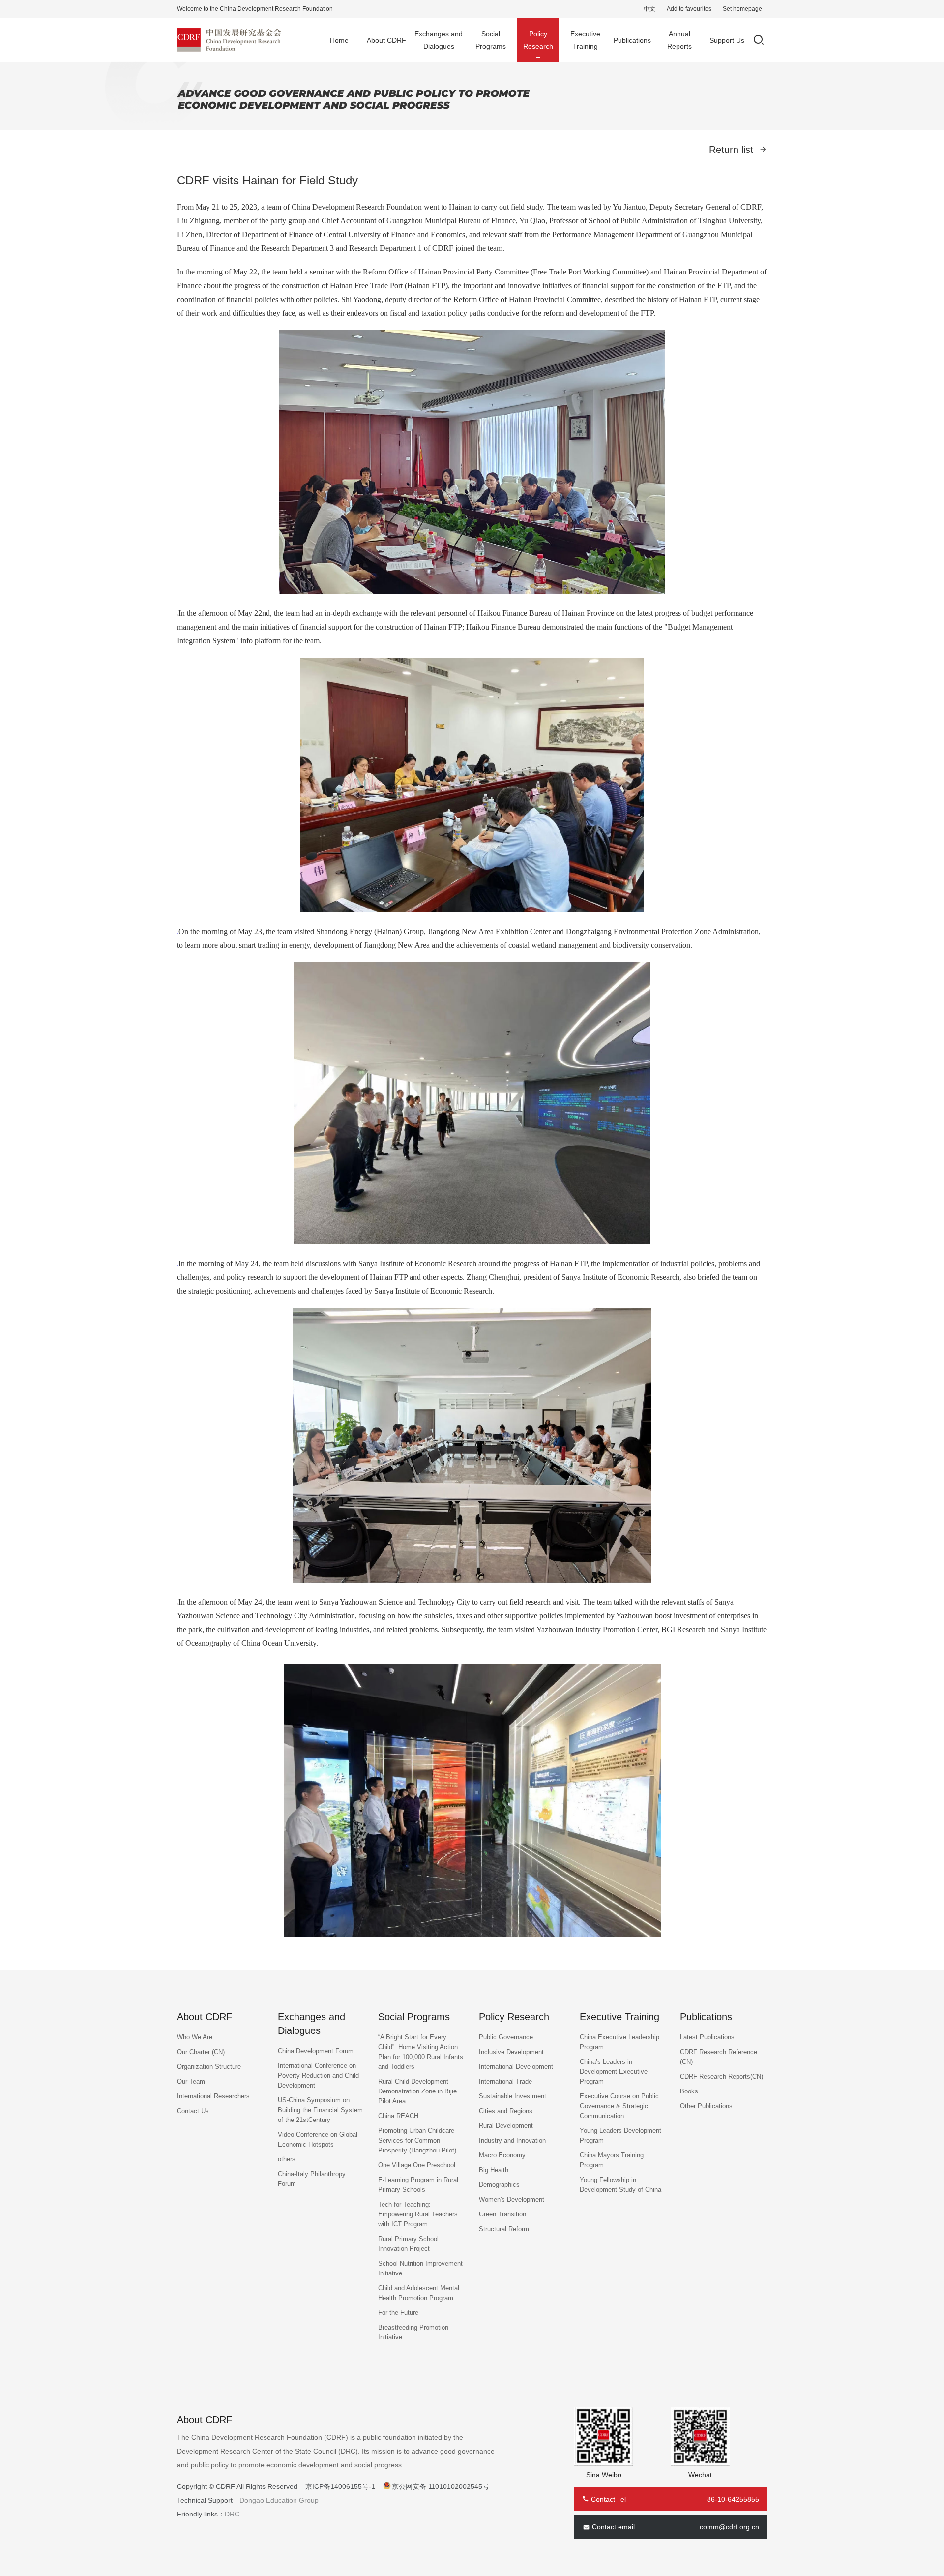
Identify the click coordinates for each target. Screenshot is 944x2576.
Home (339, 40)
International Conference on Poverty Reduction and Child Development (318, 2076)
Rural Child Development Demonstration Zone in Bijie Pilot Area (417, 2091)
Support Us (727, 40)
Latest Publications (707, 2037)
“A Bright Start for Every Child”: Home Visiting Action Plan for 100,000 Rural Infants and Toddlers (421, 2052)
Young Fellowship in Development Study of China (620, 2185)
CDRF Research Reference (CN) (719, 2057)
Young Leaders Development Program (620, 2136)
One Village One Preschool (417, 2165)
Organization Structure (209, 2067)
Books (689, 2091)
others (287, 2159)
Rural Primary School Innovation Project (408, 2244)
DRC (232, 2514)
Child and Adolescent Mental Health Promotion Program (419, 2293)
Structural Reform (504, 2229)
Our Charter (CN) (201, 2052)
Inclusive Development (511, 2052)
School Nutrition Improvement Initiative (420, 2268)
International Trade (505, 2081)
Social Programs (491, 40)
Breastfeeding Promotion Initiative (413, 2332)
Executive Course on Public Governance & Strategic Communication (619, 2106)
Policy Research (538, 40)
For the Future (398, 2313)
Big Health (494, 2170)
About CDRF (386, 40)
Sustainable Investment (513, 2096)
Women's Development (512, 2199)
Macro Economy (502, 2155)
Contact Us (193, 2111)
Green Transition (502, 2214)
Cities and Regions (506, 2111)
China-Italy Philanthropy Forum (312, 2179)
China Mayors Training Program (612, 2160)
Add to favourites (689, 9)
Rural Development (506, 2126)
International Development (516, 2067)
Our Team (191, 2081)
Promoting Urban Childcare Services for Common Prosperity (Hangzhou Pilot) (417, 2140)
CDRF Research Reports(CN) (722, 2076)
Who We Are (195, 2037)
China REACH (398, 2116)
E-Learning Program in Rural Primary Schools (418, 2185)
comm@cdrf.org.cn (729, 2527)
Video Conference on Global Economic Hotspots (318, 2139)
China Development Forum (316, 2051)
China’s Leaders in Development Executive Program (614, 2072)
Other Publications (706, 2106)
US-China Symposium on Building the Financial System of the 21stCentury (320, 2110)
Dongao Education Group (279, 2500)
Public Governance (506, 2037)
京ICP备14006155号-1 (340, 2486)
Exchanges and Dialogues (439, 40)
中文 (649, 9)
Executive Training (585, 40)
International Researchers (213, 2096)
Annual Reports (679, 40)
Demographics (499, 2185)
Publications (632, 40)
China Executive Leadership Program (619, 2042)
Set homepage (742, 9)
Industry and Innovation (512, 2140)
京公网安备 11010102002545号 (441, 2486)
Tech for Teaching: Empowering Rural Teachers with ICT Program (418, 2214)
